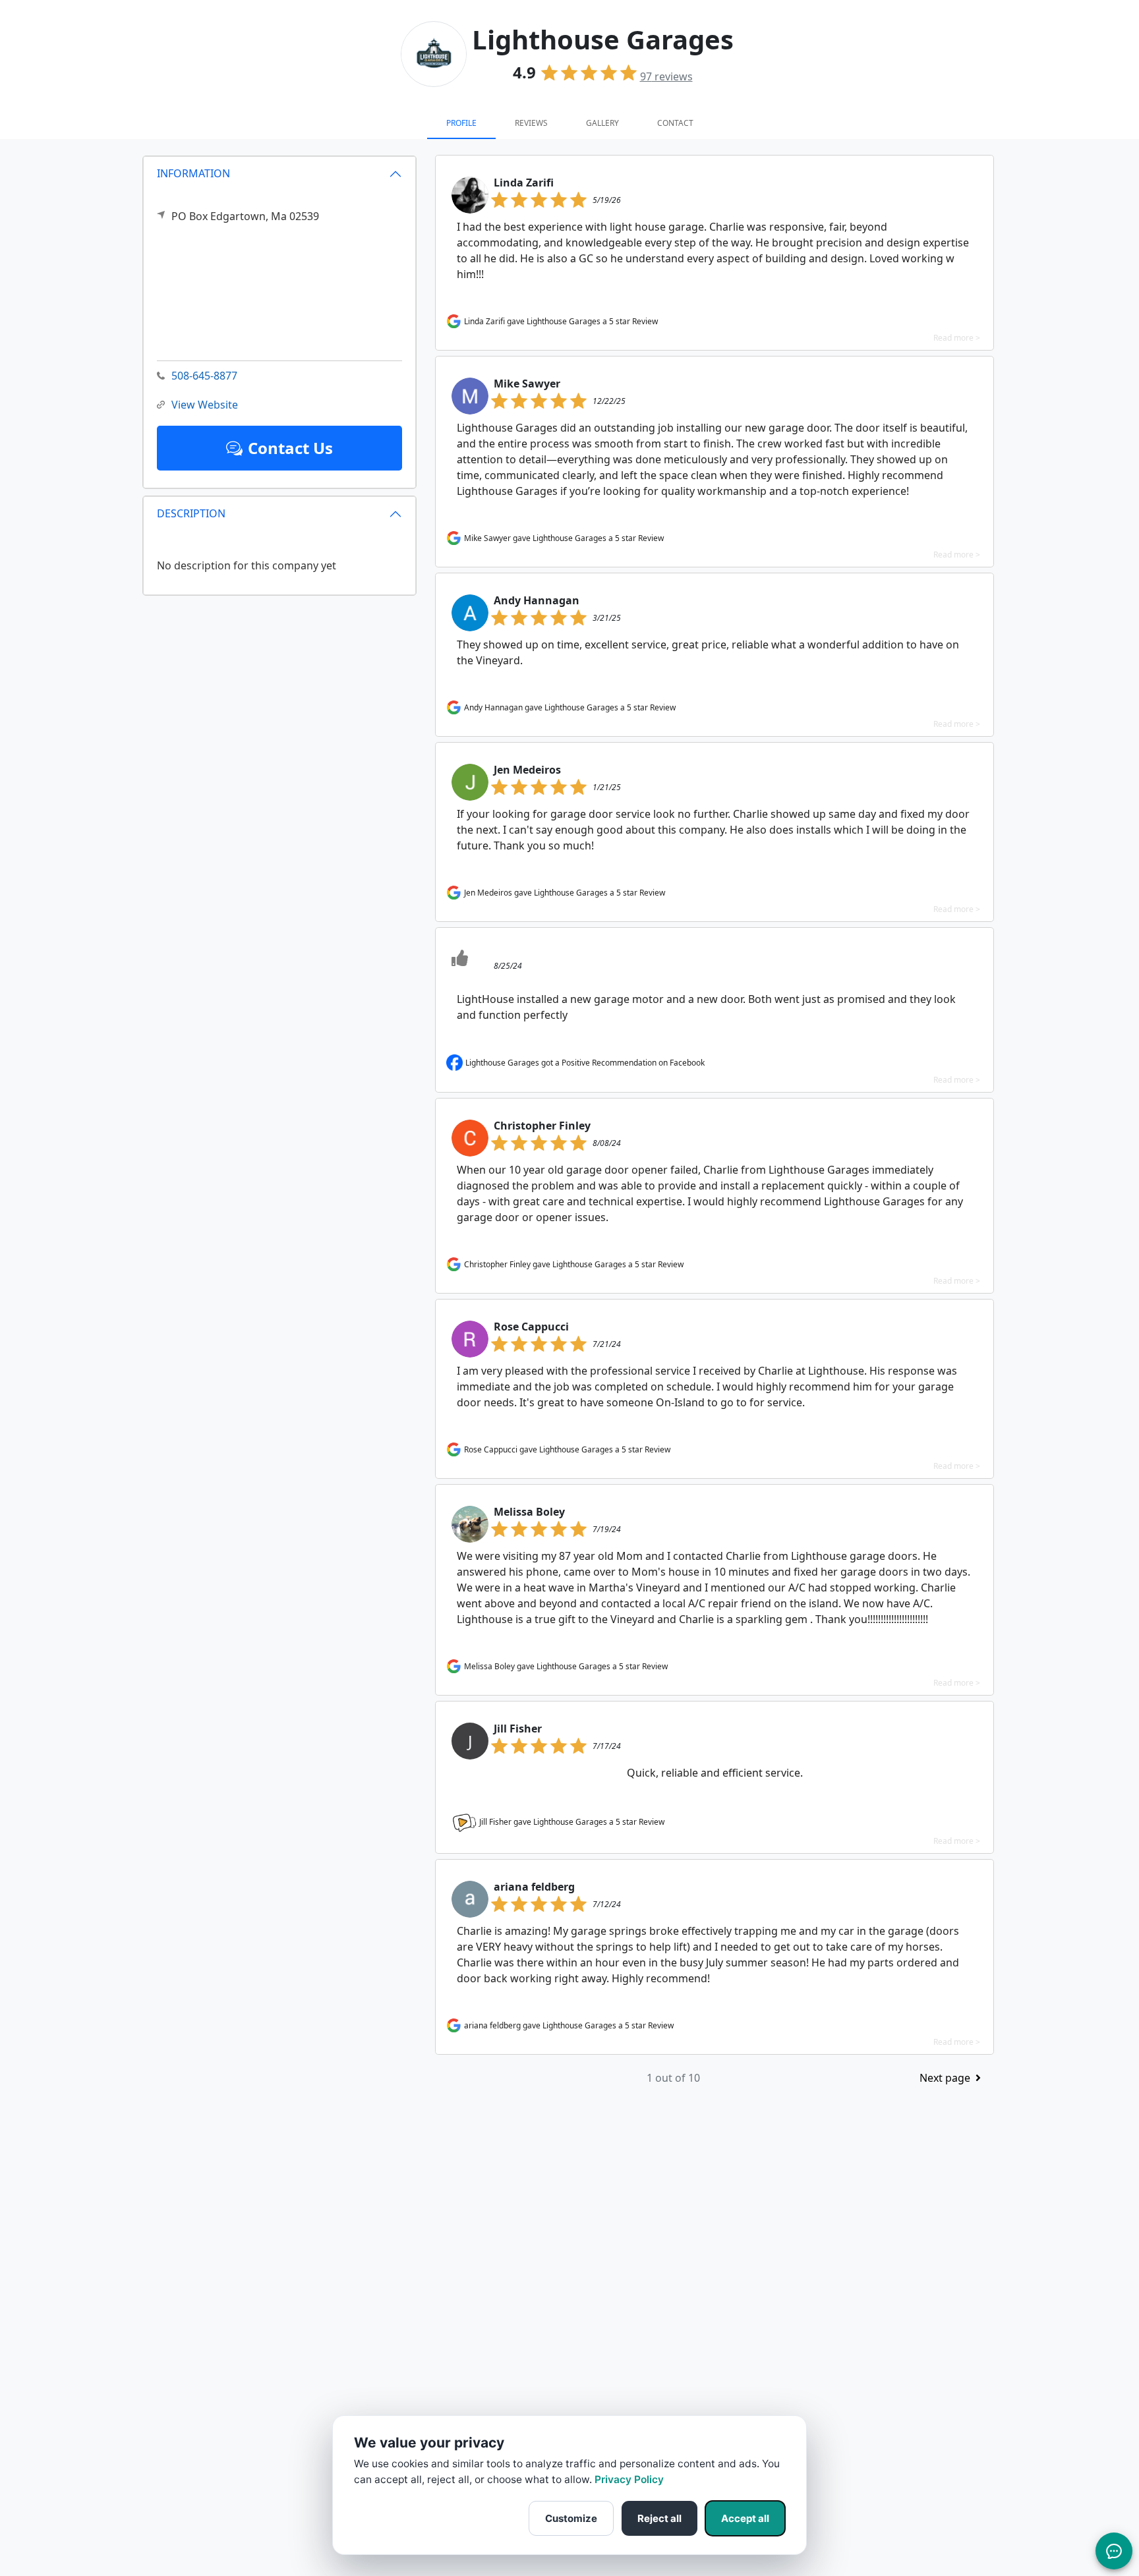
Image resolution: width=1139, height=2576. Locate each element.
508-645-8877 (204, 376)
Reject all (659, 2518)
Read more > (957, 338)
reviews (666, 76)
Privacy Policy (629, 2479)
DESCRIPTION (191, 513)
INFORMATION (193, 173)
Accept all (745, 2518)
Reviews (531, 123)
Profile (461, 123)
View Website (205, 405)
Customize (571, 2518)
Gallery (602, 123)
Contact (675, 123)
